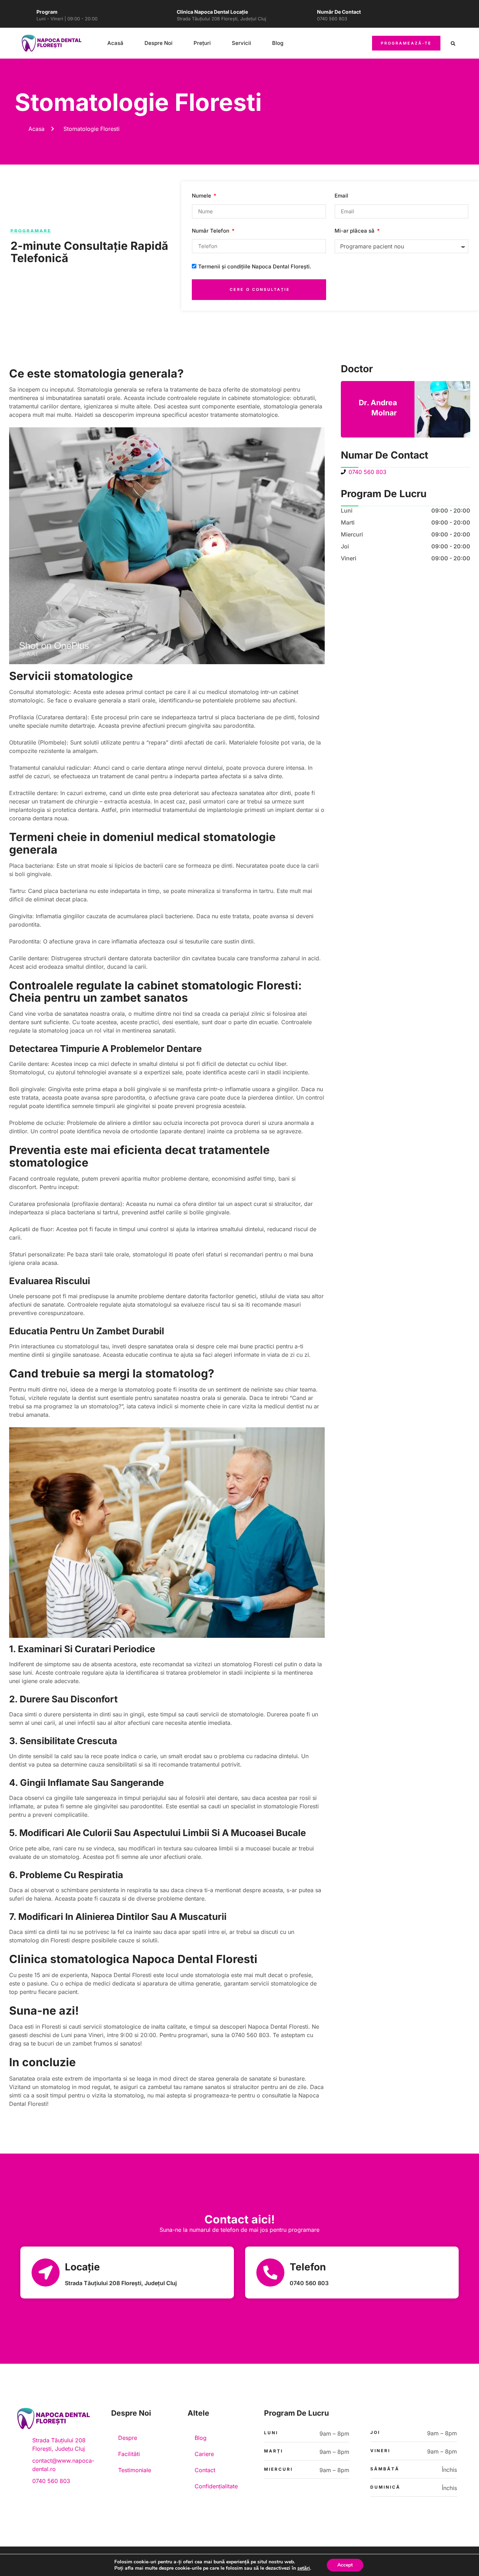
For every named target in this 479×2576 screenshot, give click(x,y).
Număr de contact (339, 12)
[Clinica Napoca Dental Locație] (165, 16)
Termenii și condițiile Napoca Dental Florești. (255, 267)
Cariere (204, 2454)
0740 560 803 (332, 19)
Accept (345, 2565)
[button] (453, 44)
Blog (278, 43)
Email (341, 196)
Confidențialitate (216, 2486)
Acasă (115, 43)
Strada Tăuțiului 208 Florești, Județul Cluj (221, 19)
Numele (202, 196)
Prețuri (202, 43)
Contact (205, 2470)
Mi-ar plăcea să (355, 231)
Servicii (241, 43)
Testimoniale (135, 2470)
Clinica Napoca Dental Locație (212, 12)
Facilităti (129, 2454)
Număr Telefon (211, 231)
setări (304, 2568)
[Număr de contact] (305, 16)
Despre (128, 2438)
